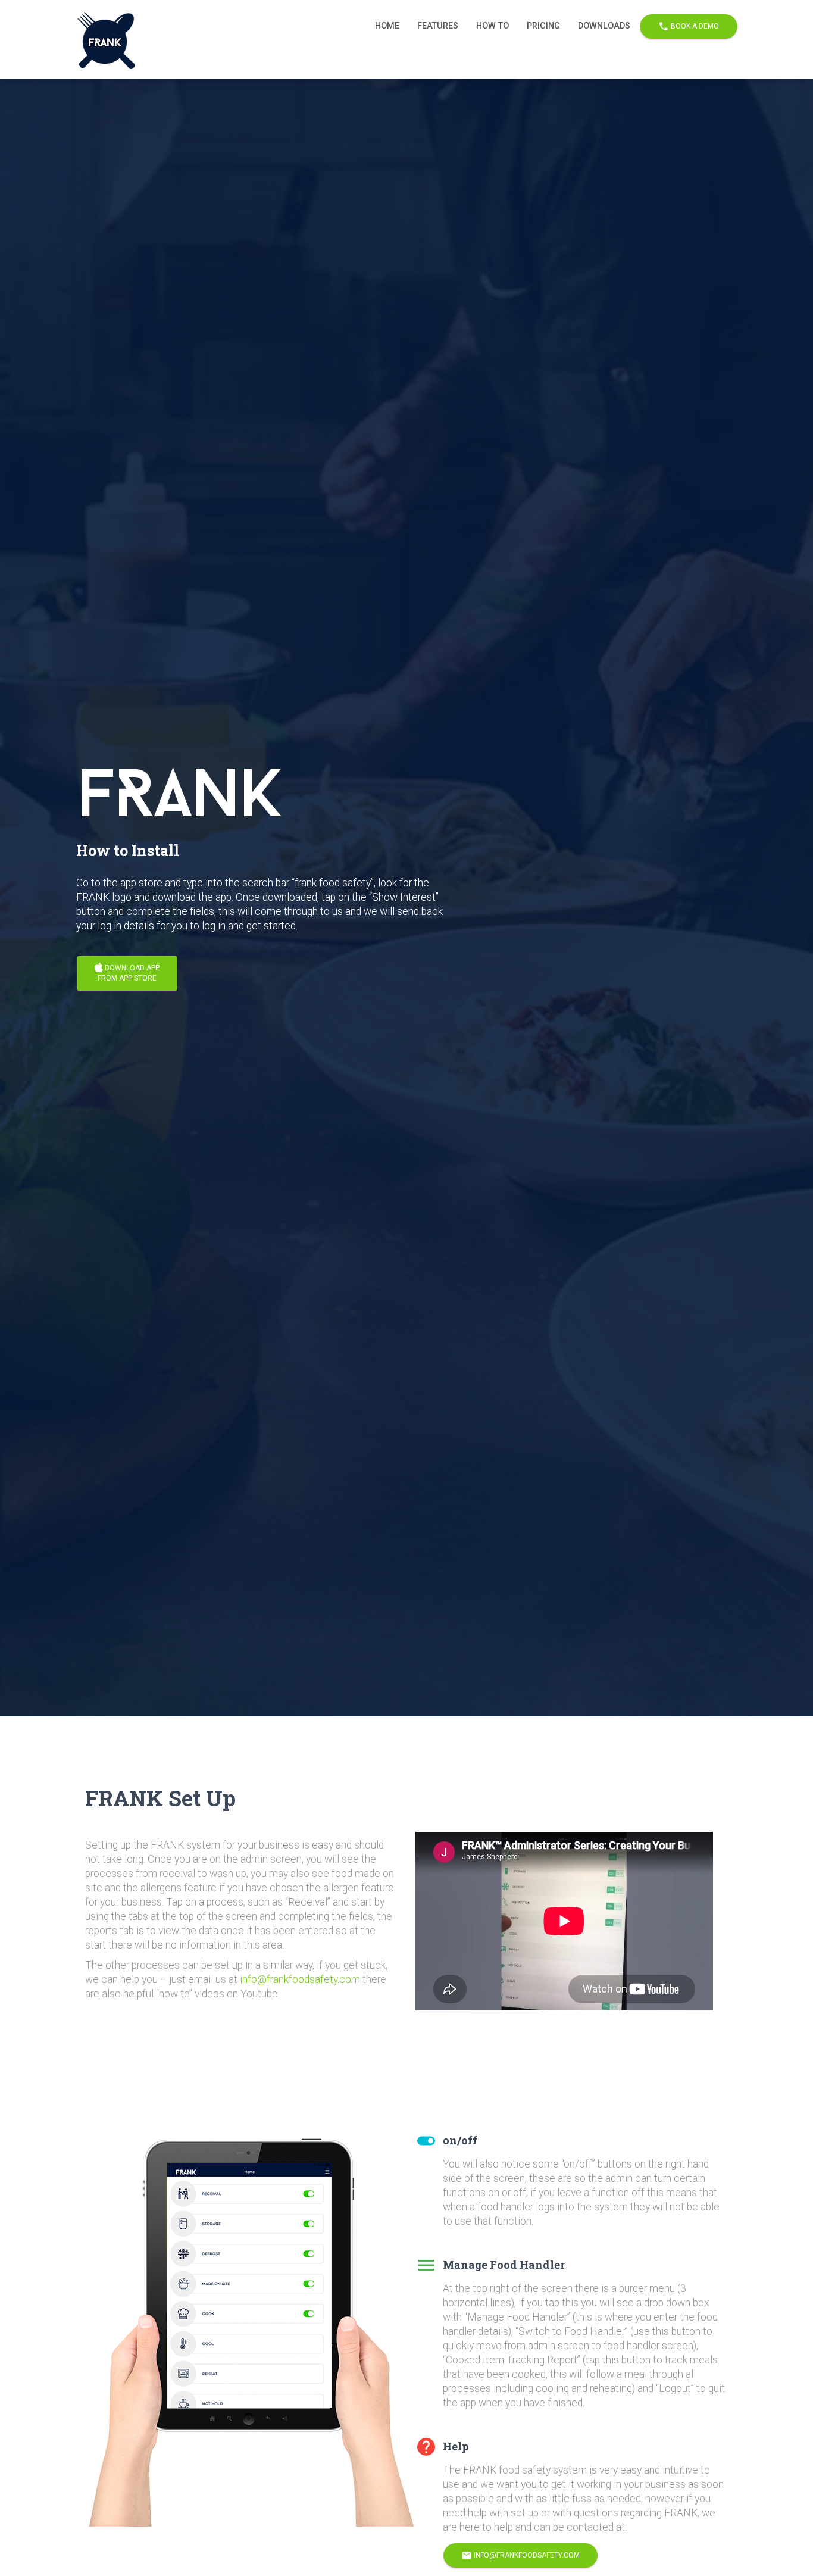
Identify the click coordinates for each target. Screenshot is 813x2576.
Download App (129, 973)
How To (493, 26)
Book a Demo (689, 26)
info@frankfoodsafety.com (300, 1979)
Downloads (604, 26)
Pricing (543, 26)
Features (438, 26)
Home (387, 26)
